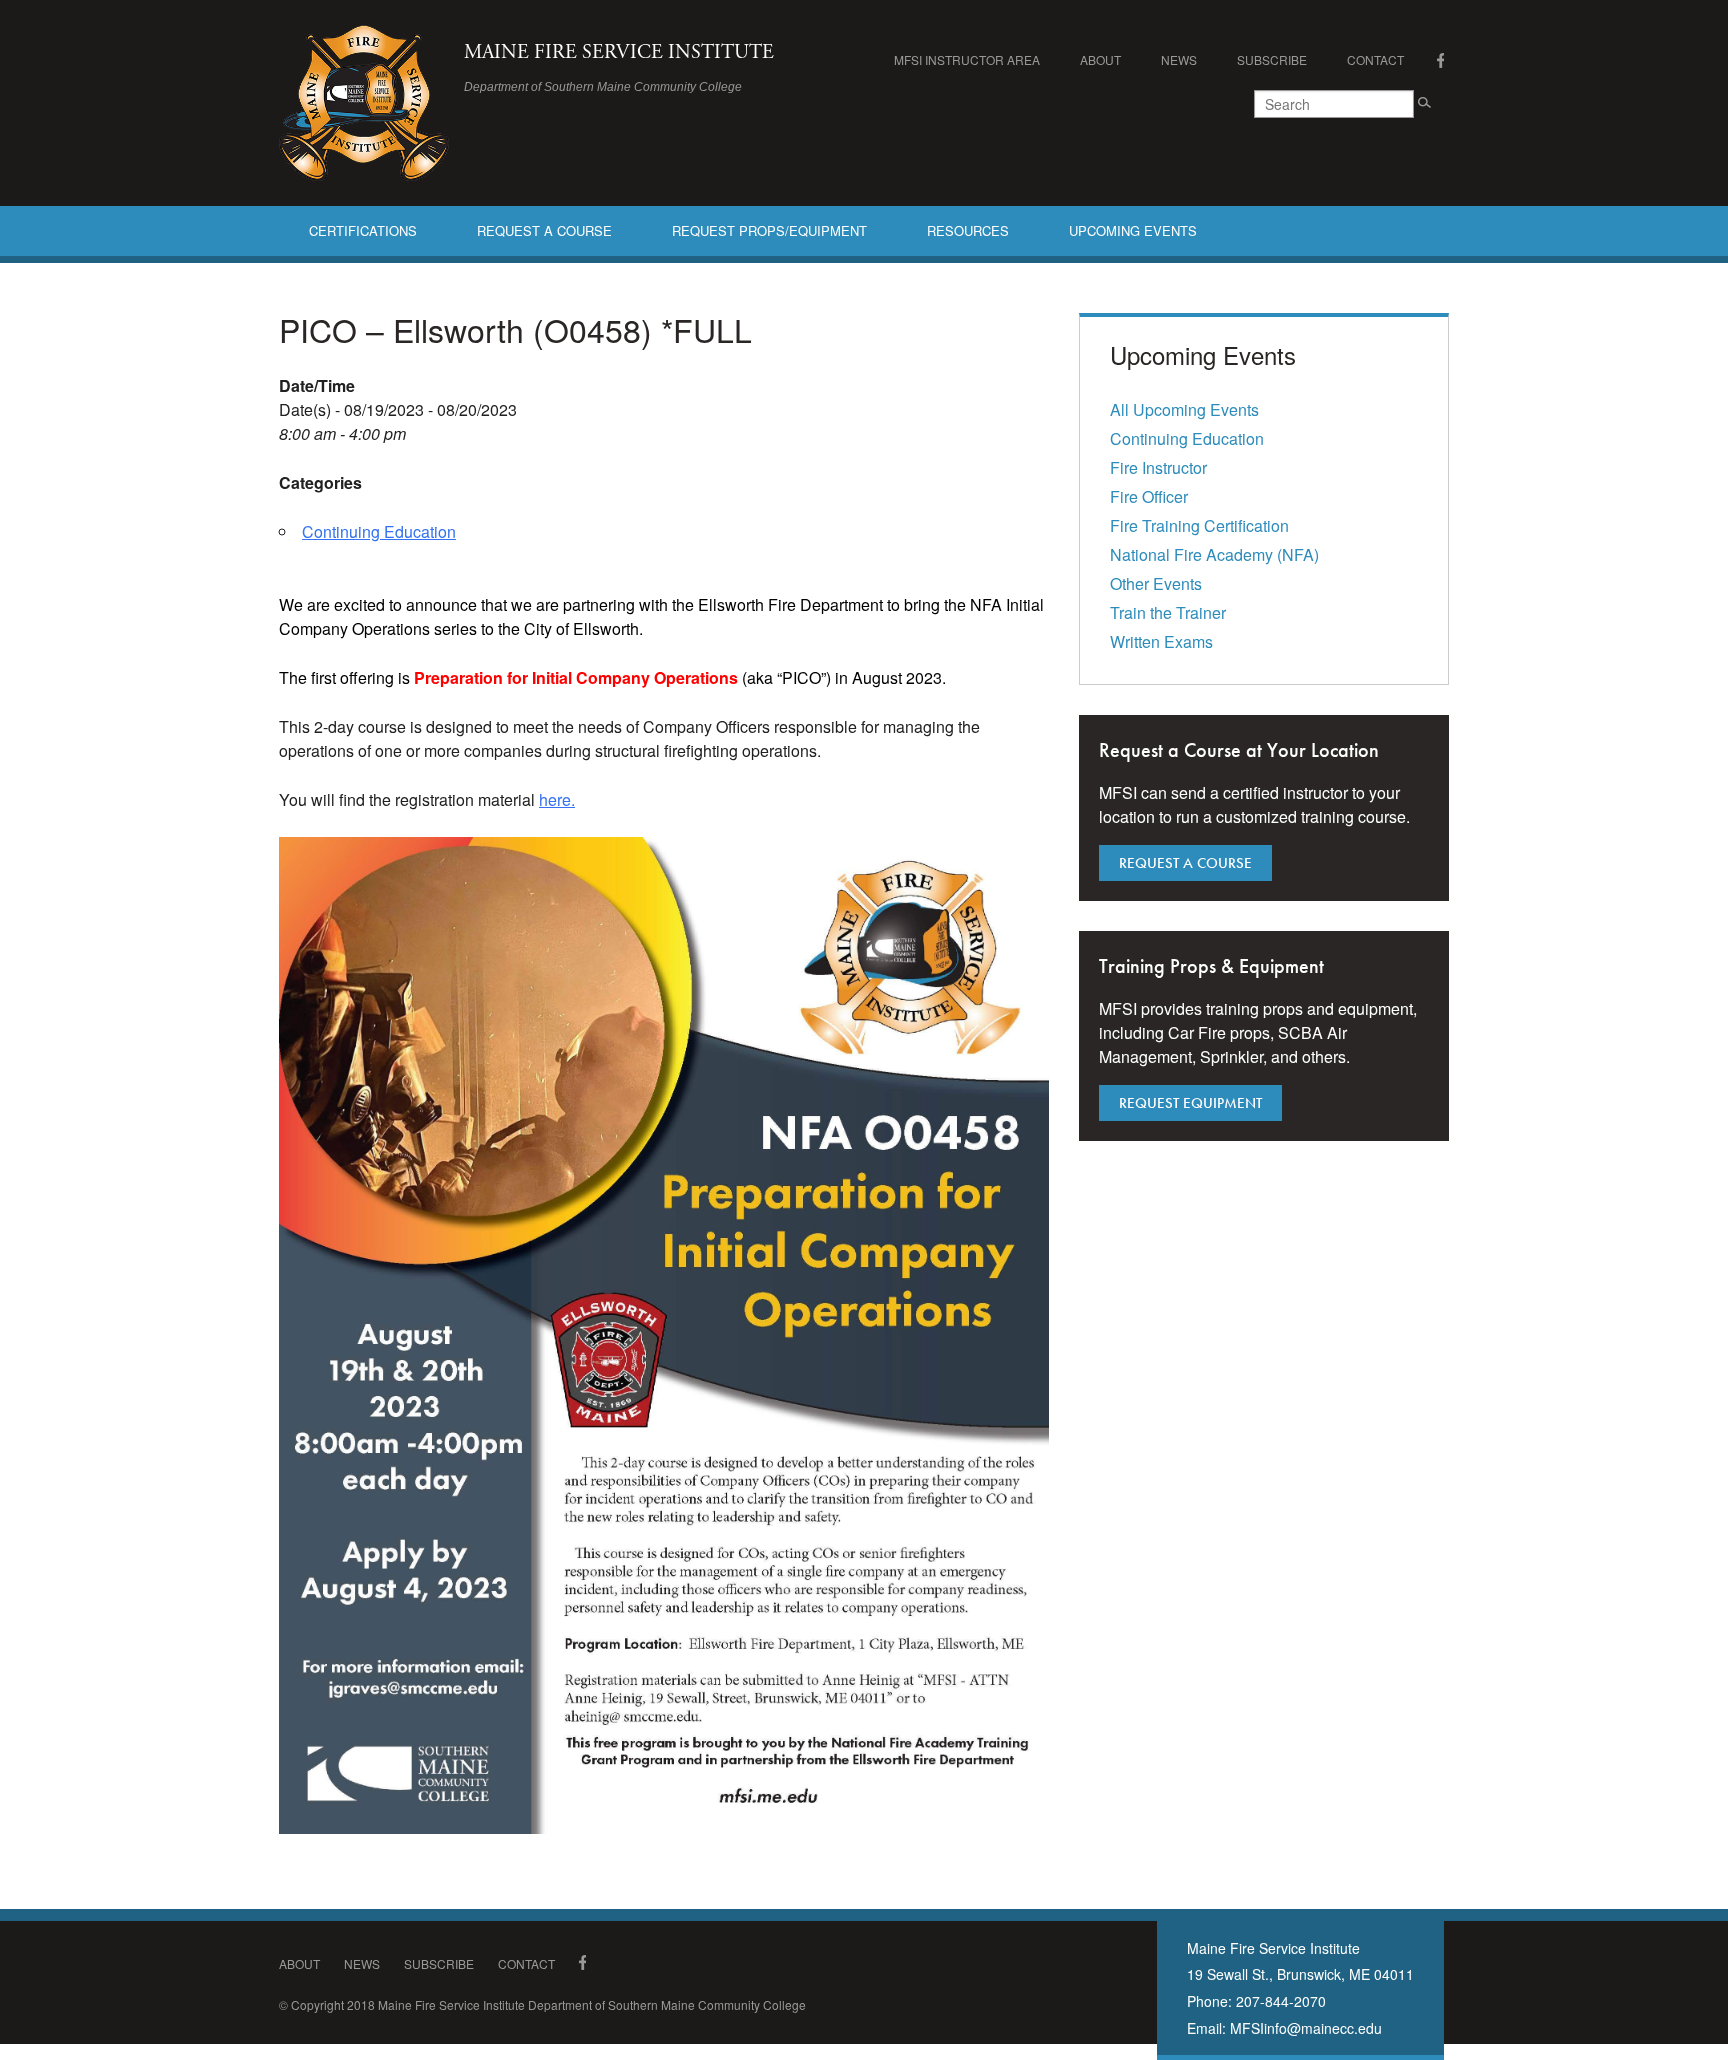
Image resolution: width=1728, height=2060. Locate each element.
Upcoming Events (1133, 230)
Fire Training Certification (1199, 525)
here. (557, 799)
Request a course (1185, 863)
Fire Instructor (1158, 467)
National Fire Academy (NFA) (1214, 554)
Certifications (363, 230)
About (1100, 59)
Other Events (1156, 583)
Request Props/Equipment (769, 230)
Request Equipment (1190, 1103)
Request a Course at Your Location (1239, 750)
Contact (1375, 59)
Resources (968, 230)
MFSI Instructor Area (967, 59)
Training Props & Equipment (1211, 966)
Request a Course (544, 230)
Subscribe (1272, 59)
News (1179, 59)
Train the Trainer (1168, 612)
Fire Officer (1149, 496)
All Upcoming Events (1184, 409)
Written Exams (1161, 641)
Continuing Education (379, 531)
